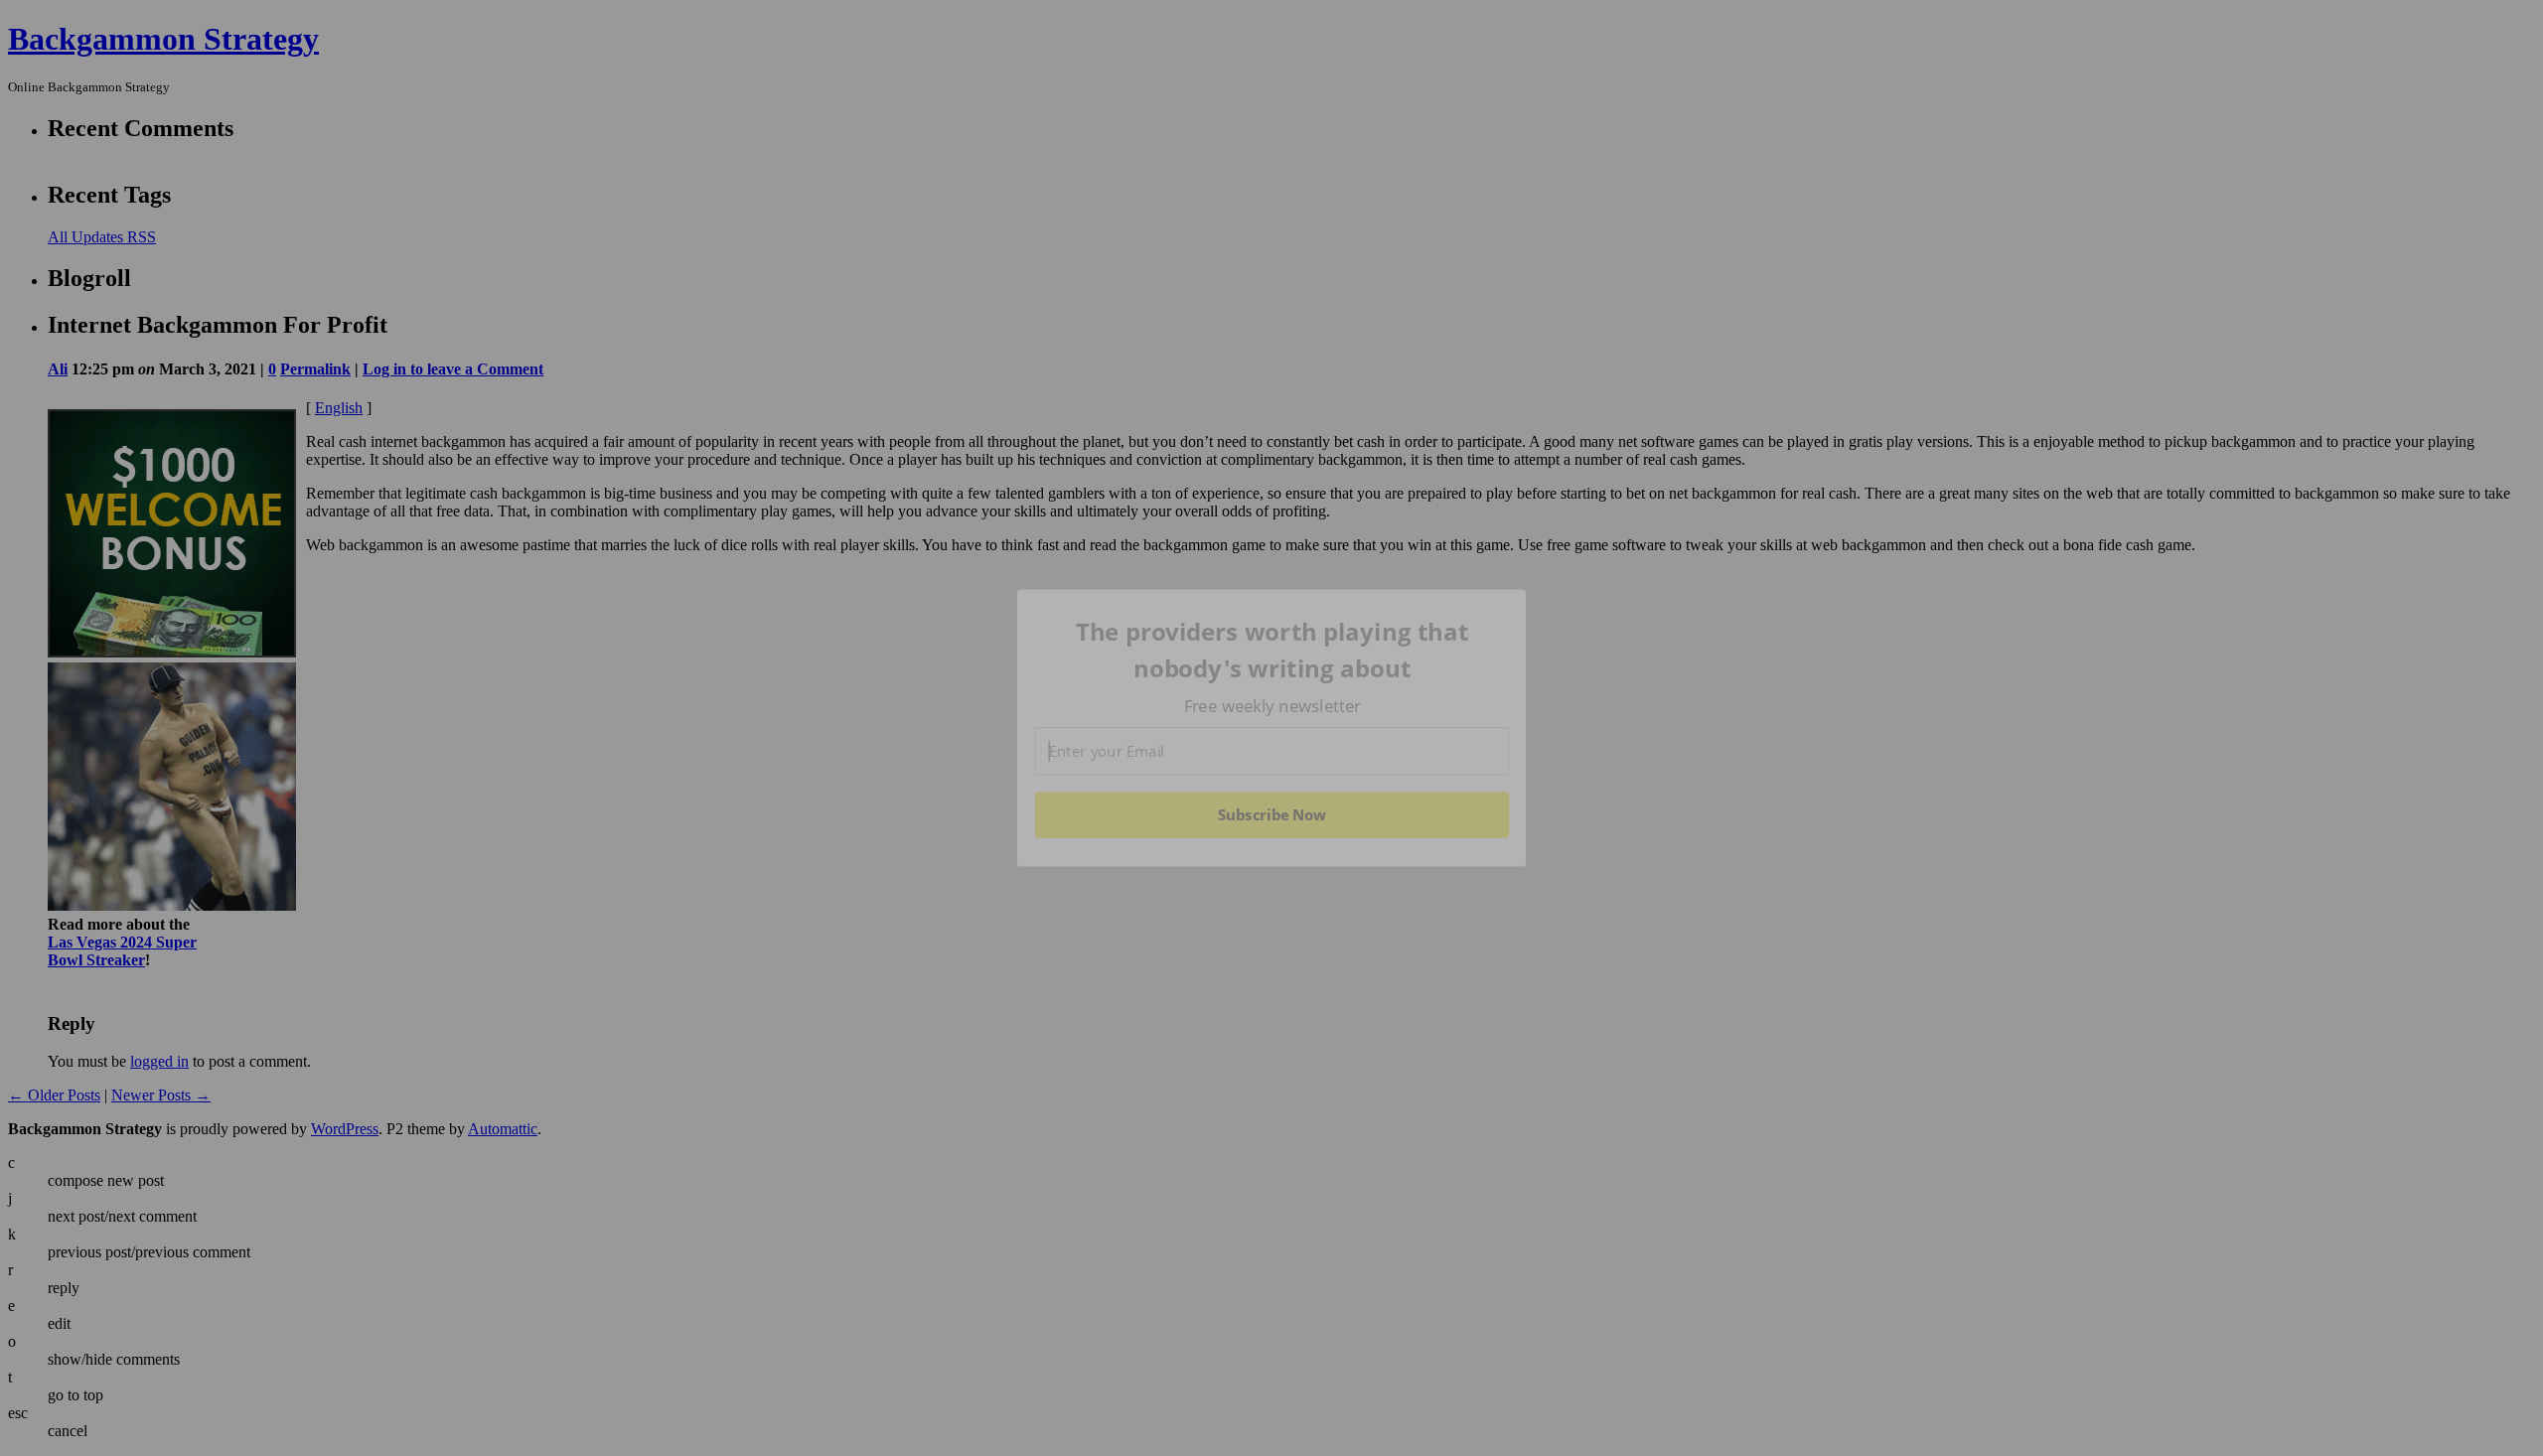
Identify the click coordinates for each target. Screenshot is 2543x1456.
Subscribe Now (1271, 814)
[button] (1272, 650)
